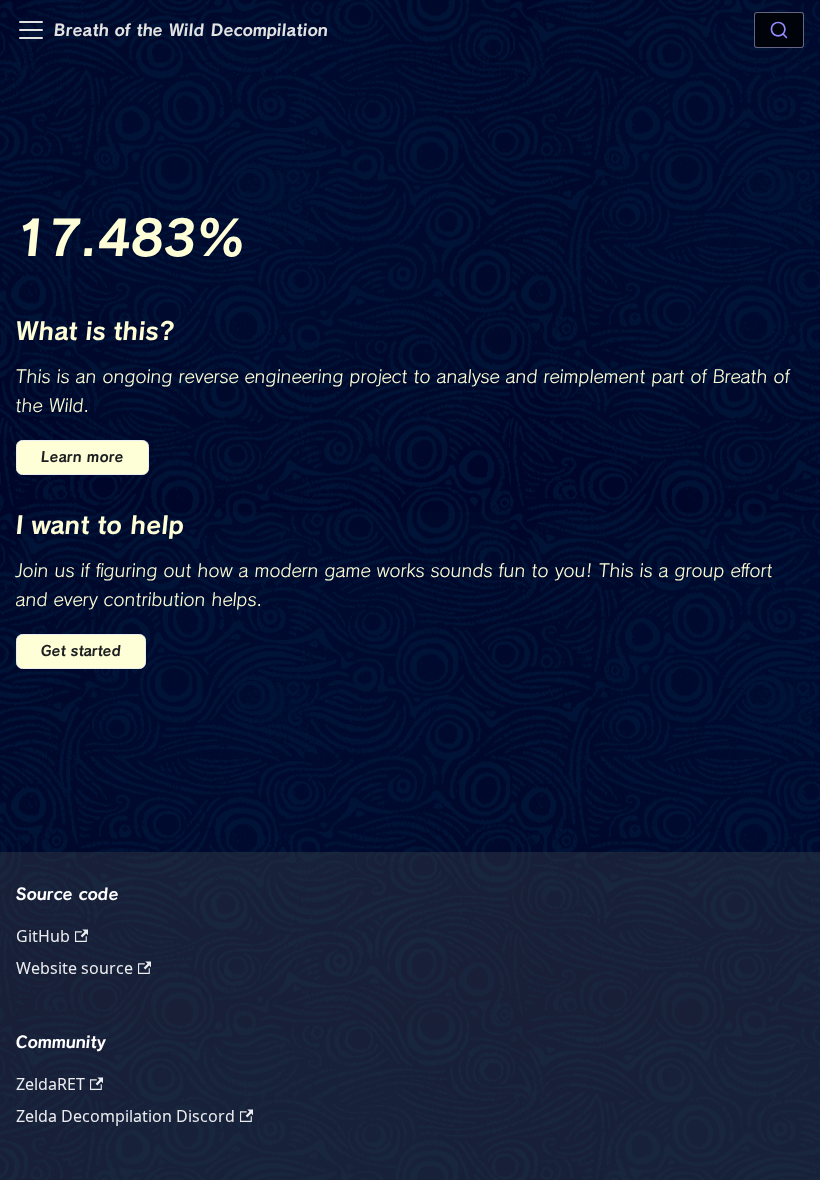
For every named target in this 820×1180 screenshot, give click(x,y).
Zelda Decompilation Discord (125, 1116)
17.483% (131, 238)
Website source (74, 968)
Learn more (82, 457)
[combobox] (779, 30)
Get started (81, 651)
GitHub (43, 936)
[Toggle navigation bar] (31, 30)
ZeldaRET (50, 1084)
